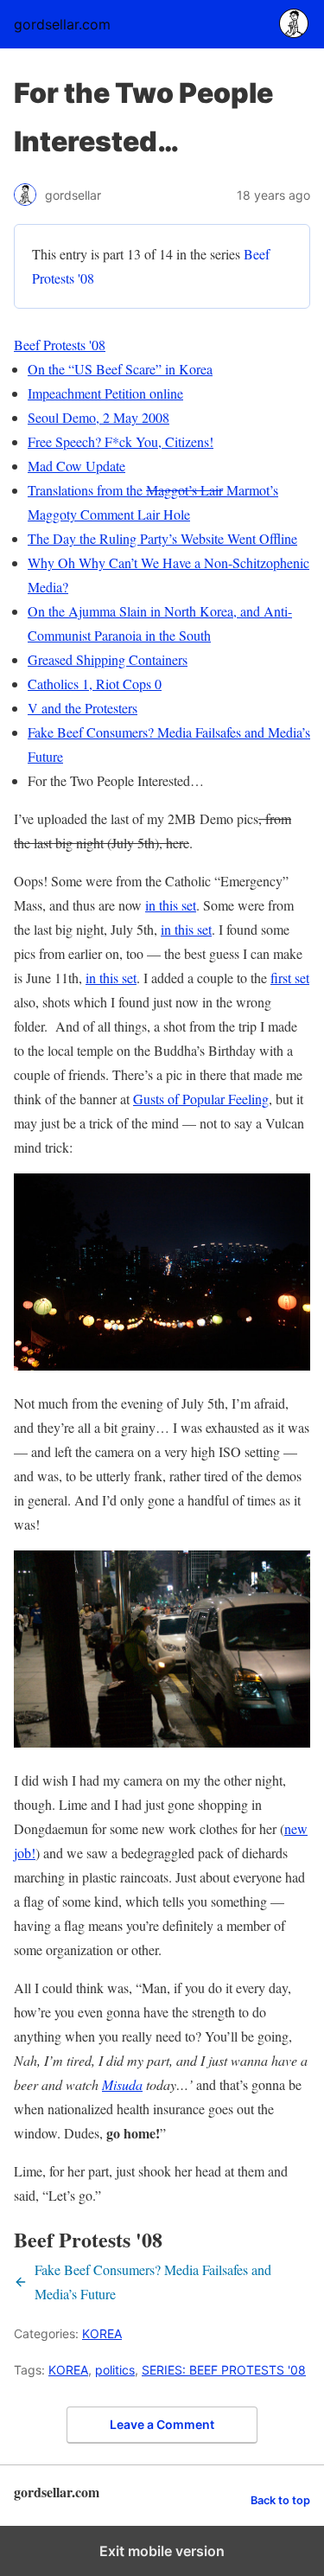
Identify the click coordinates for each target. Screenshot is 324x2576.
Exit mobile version (162, 2551)
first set (290, 978)
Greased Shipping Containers (108, 659)
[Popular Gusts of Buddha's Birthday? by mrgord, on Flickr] (162, 1365)
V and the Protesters (83, 708)
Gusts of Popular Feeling (201, 1099)
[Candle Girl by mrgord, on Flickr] (162, 1742)
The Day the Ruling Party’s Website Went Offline (162, 538)
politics (115, 2370)
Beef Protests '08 (60, 345)
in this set (171, 905)
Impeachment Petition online (105, 393)
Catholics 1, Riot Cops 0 (95, 684)
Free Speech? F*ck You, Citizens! (121, 441)
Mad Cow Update (76, 466)
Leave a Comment (162, 2424)
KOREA (102, 2333)
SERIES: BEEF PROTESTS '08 (224, 2370)
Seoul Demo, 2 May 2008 (98, 417)
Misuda (122, 2084)
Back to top (280, 2500)
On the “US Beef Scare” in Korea (120, 369)
